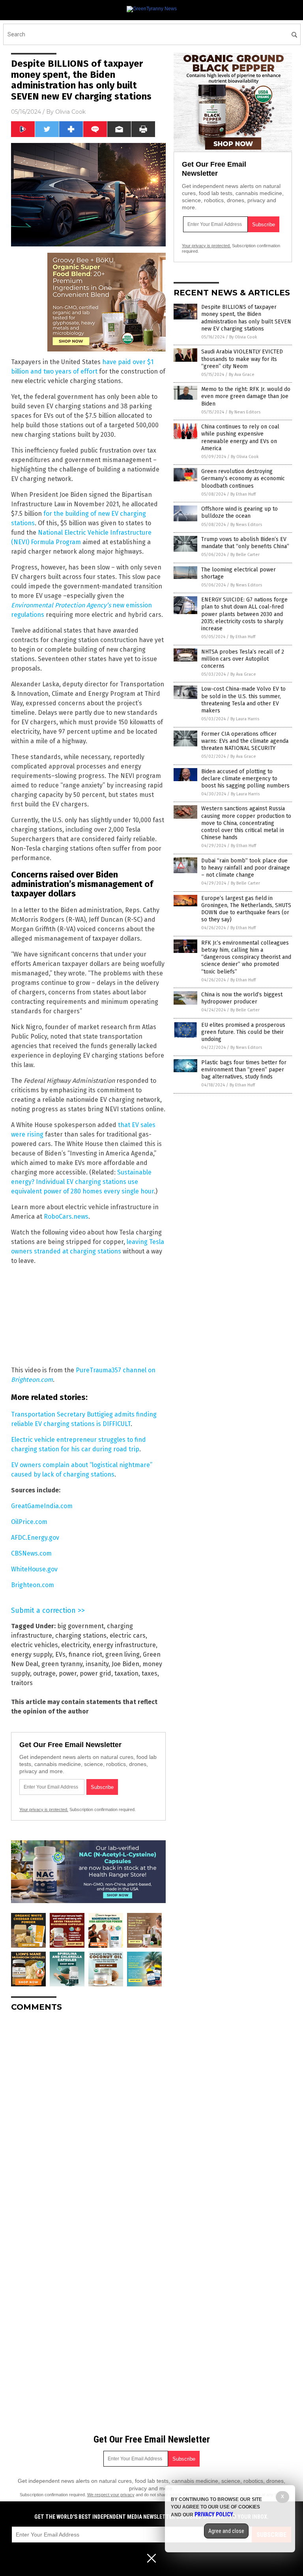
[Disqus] (88, 2117)
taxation (126, 1673)
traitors (22, 1683)
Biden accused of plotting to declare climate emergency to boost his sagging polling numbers (245, 779)
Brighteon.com (33, 1585)
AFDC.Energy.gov (35, 1538)
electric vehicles (35, 1645)
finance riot (85, 1654)
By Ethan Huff (243, 494)
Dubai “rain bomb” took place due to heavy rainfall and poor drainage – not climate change (246, 868)
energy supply (32, 1654)
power (68, 1673)
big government (80, 1626)
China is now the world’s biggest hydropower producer (242, 998)
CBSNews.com (31, 1553)
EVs (60, 1654)
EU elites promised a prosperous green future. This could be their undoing (243, 1032)
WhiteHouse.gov (34, 1569)
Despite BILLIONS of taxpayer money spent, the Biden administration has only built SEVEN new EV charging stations (246, 318)
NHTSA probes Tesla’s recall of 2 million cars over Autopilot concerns (243, 659)
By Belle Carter (245, 555)
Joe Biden (125, 1664)
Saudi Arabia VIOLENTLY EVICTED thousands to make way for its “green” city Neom (242, 359)
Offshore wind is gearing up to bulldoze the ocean (239, 512)
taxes (150, 1673)
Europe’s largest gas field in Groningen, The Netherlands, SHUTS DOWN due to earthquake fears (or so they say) (246, 909)
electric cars (128, 1636)
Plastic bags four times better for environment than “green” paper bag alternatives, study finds (244, 1070)
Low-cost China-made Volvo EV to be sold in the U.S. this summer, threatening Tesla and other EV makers (243, 700)
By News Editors (245, 412)
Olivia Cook (70, 112)
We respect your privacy (111, 2495)
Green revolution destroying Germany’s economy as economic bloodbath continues (243, 478)
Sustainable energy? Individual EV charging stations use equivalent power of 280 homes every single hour (82, 1182)
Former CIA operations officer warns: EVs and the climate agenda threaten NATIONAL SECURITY (245, 741)
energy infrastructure (124, 1645)
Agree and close (226, 2531)
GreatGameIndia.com (42, 1506)
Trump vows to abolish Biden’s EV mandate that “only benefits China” (245, 543)
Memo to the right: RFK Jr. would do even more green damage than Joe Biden (246, 396)
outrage (44, 1673)
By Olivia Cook (243, 337)
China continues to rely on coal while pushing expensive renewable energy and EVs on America (240, 438)
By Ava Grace (242, 375)
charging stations (81, 1636)
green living (123, 1654)
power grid (95, 1673)
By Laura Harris (245, 719)
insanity (97, 1664)
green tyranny (62, 1664)
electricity (75, 1645)
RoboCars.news (66, 1217)
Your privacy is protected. (44, 1809)
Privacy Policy (214, 2514)
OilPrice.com (29, 1522)
